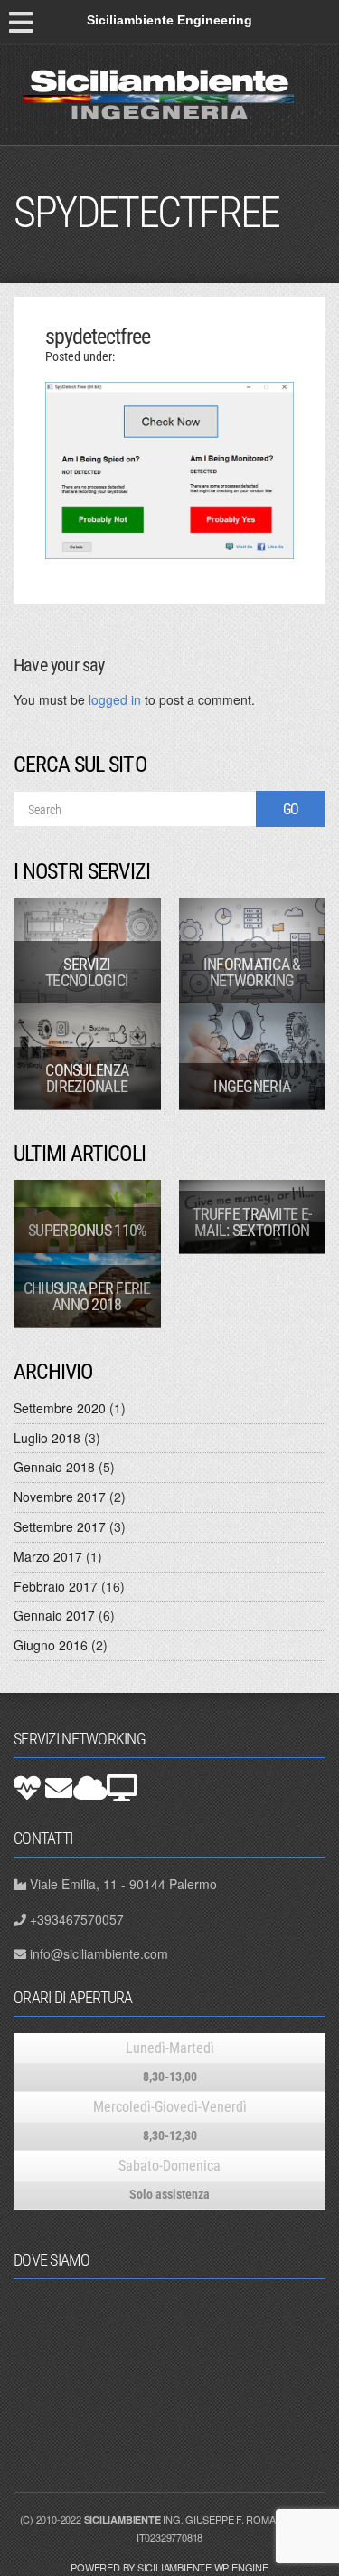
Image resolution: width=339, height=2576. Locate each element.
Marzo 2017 (48, 1556)
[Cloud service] (90, 1788)
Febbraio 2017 (56, 1586)
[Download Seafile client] (122, 1788)
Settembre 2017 (60, 1526)
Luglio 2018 (47, 1438)
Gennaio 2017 (54, 1615)
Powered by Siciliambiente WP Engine (169, 2567)
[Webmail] (59, 1788)
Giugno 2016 (51, 1645)
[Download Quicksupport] (27, 1788)
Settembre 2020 (60, 1408)
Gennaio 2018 (54, 1467)
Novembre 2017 (60, 1497)
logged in (115, 699)
